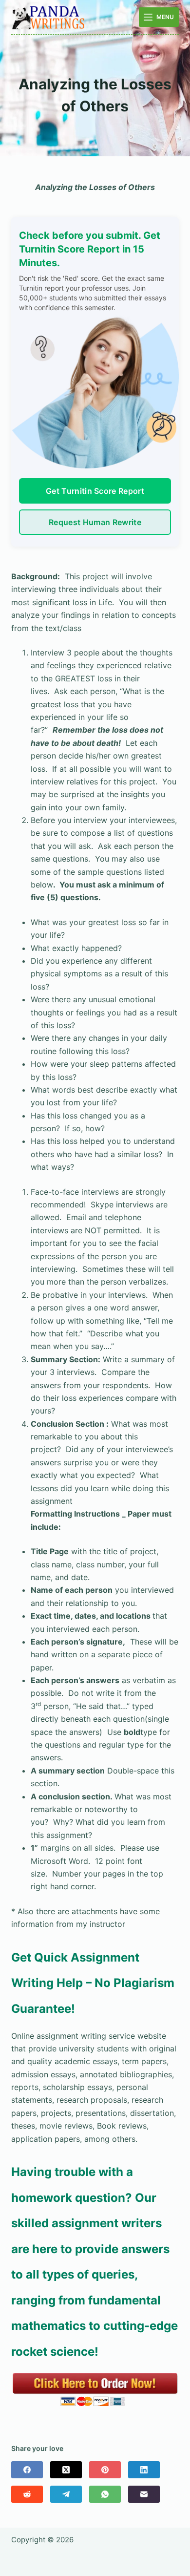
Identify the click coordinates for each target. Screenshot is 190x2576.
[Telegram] (66, 2494)
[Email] (144, 2494)
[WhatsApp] (105, 2494)
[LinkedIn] (144, 2470)
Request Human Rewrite (95, 522)
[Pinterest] (105, 2470)
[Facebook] (27, 2470)
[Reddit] (27, 2494)
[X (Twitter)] (66, 2470)
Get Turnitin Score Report (95, 491)
